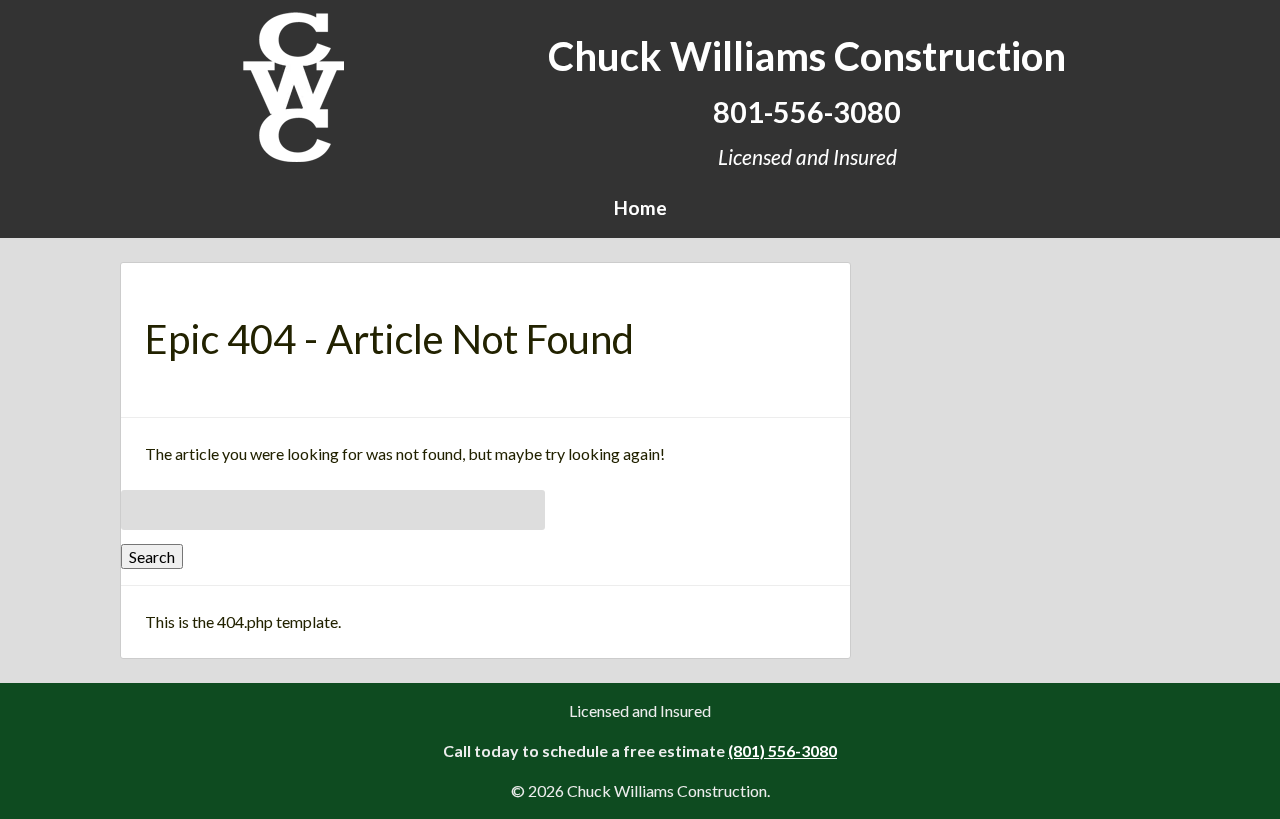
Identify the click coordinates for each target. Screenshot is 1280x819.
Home (640, 207)
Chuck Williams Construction (807, 56)
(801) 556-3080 (782, 750)
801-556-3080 (807, 112)
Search (152, 556)
